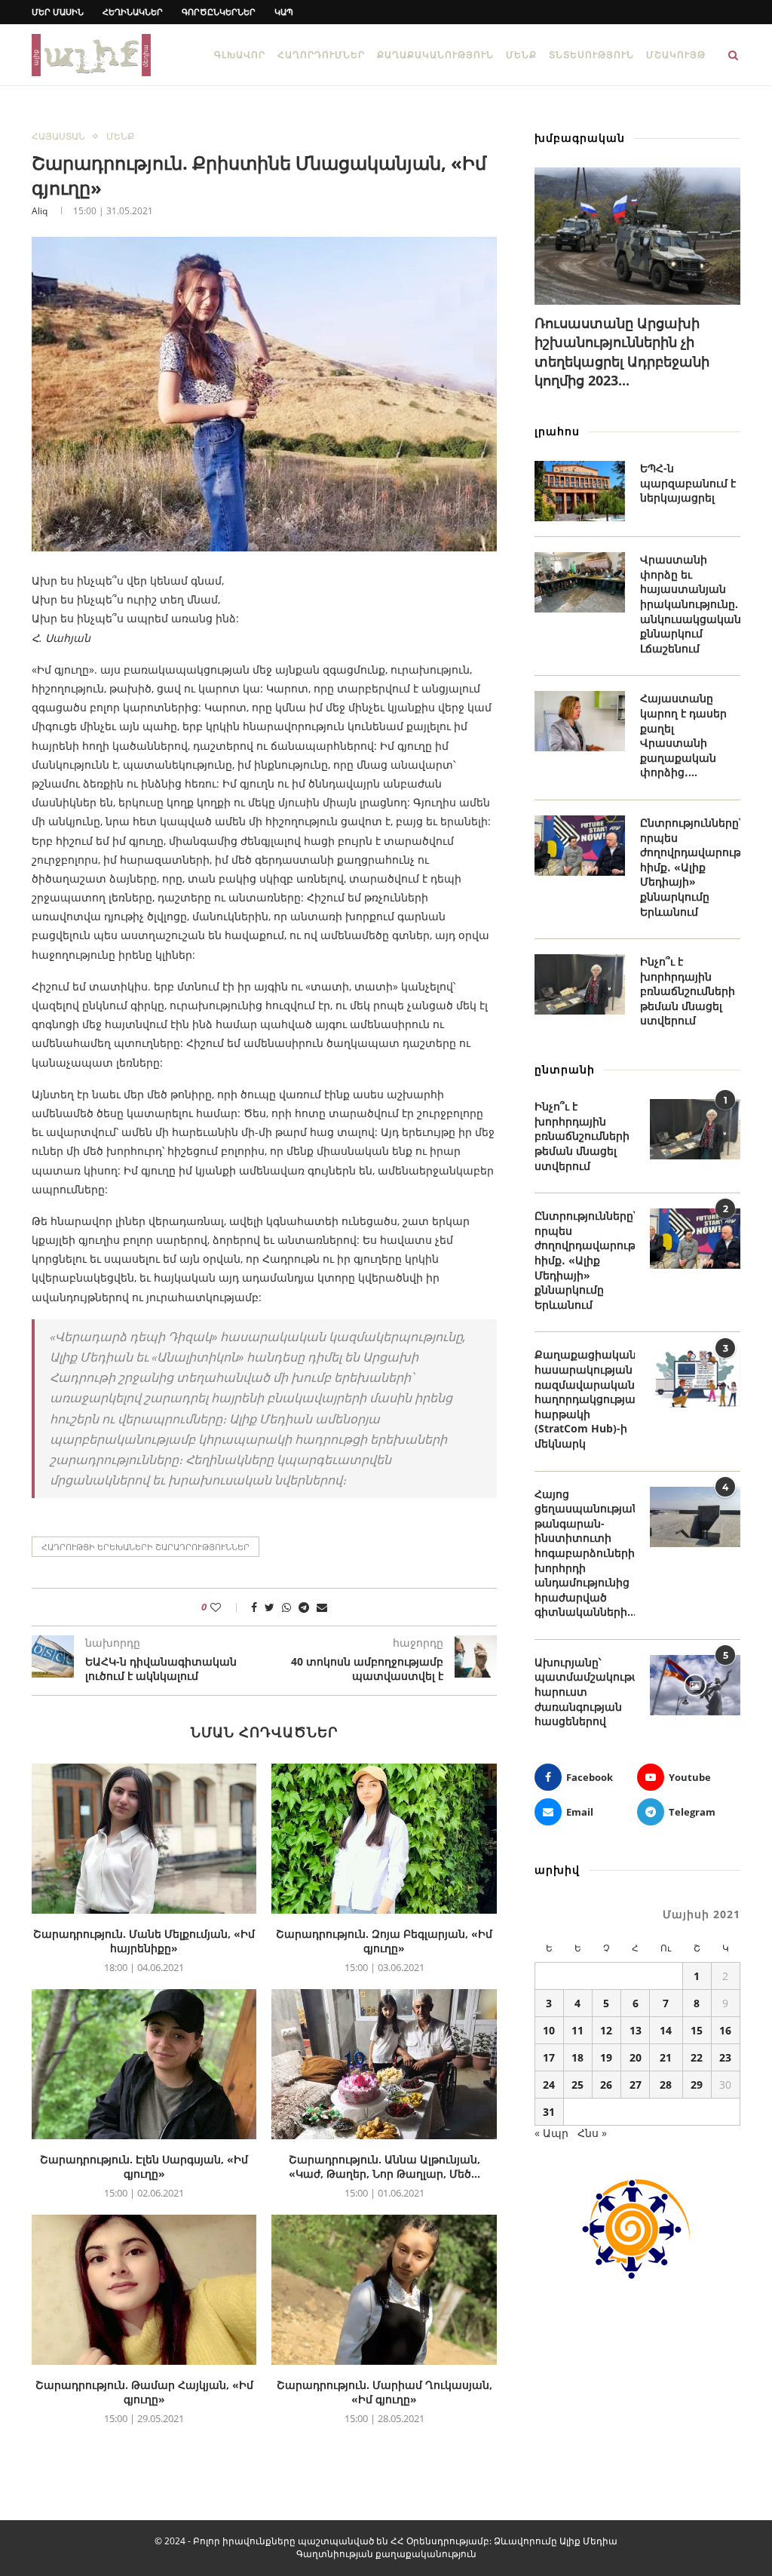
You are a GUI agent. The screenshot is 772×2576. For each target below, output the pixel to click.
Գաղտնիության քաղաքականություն (386, 2554)
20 (636, 2057)
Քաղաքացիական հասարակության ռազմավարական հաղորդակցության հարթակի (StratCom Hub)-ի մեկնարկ (585, 1399)
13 (636, 2030)
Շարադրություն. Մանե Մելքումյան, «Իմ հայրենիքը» (144, 1941)
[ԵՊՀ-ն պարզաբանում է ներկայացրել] (580, 491)
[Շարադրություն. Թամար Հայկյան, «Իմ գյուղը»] (144, 2290)
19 (606, 2057)
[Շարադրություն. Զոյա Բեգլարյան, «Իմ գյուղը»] (384, 1839)
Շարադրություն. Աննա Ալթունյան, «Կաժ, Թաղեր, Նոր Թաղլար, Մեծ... (384, 2167)
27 (636, 2085)
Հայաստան (58, 137)
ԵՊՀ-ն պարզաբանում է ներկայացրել (688, 483)
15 (697, 2030)
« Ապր (551, 2133)
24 (549, 2085)
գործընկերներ (219, 12)
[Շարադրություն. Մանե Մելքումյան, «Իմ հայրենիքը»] (144, 1839)
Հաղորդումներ (321, 55)
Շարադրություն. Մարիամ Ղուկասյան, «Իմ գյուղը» (384, 2392)
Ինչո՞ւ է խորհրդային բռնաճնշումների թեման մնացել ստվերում (688, 991)
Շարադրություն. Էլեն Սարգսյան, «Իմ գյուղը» (144, 2167)
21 (666, 2057)
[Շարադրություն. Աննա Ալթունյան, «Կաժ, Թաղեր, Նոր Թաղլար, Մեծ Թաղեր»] (384, 2064)
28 (666, 2085)
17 (549, 2057)
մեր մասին (58, 12)
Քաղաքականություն (435, 55)
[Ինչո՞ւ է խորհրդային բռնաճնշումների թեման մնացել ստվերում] (580, 984)
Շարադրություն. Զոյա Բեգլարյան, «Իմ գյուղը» (384, 1941)
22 (697, 2057)
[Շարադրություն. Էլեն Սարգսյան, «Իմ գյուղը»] (144, 2064)
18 (577, 2057)
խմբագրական (580, 138)
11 (577, 2030)
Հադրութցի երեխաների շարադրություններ (146, 1547)
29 (697, 2085)
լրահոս (557, 431)
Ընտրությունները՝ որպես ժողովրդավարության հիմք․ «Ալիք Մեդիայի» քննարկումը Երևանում (690, 867)
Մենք (521, 55)
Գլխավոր (240, 55)
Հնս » (592, 2133)
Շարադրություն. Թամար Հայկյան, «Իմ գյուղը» (144, 2392)
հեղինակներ (133, 12)
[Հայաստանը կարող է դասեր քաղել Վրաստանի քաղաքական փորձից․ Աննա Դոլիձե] (580, 721)
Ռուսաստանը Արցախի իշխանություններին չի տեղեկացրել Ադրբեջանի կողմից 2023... (622, 352)
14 (666, 2030)
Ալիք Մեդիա (588, 2541)
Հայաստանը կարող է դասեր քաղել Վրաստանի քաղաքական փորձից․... (683, 735)
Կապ (284, 12)
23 (725, 2057)
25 (577, 2085)
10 (549, 2030)
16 (725, 2030)
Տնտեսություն (591, 55)
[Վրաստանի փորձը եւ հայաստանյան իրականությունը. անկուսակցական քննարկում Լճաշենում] (580, 582)
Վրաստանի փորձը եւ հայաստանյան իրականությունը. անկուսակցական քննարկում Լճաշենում (690, 604)
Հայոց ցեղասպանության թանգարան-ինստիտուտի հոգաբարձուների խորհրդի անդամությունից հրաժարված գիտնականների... (585, 1553)
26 (606, 2085)
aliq (40, 211)
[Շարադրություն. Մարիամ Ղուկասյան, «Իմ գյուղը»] (384, 2290)
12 (606, 2030)
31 (549, 2112)
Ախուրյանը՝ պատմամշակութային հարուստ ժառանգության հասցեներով (585, 1692)
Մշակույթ (676, 55)
